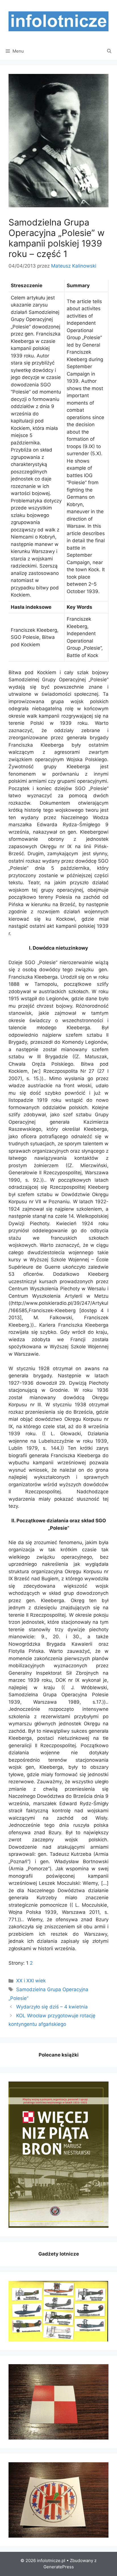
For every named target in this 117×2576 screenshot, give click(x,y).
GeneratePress (59, 2567)
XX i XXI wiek (31, 1981)
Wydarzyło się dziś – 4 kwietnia (52, 2007)
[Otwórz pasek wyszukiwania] (109, 51)
